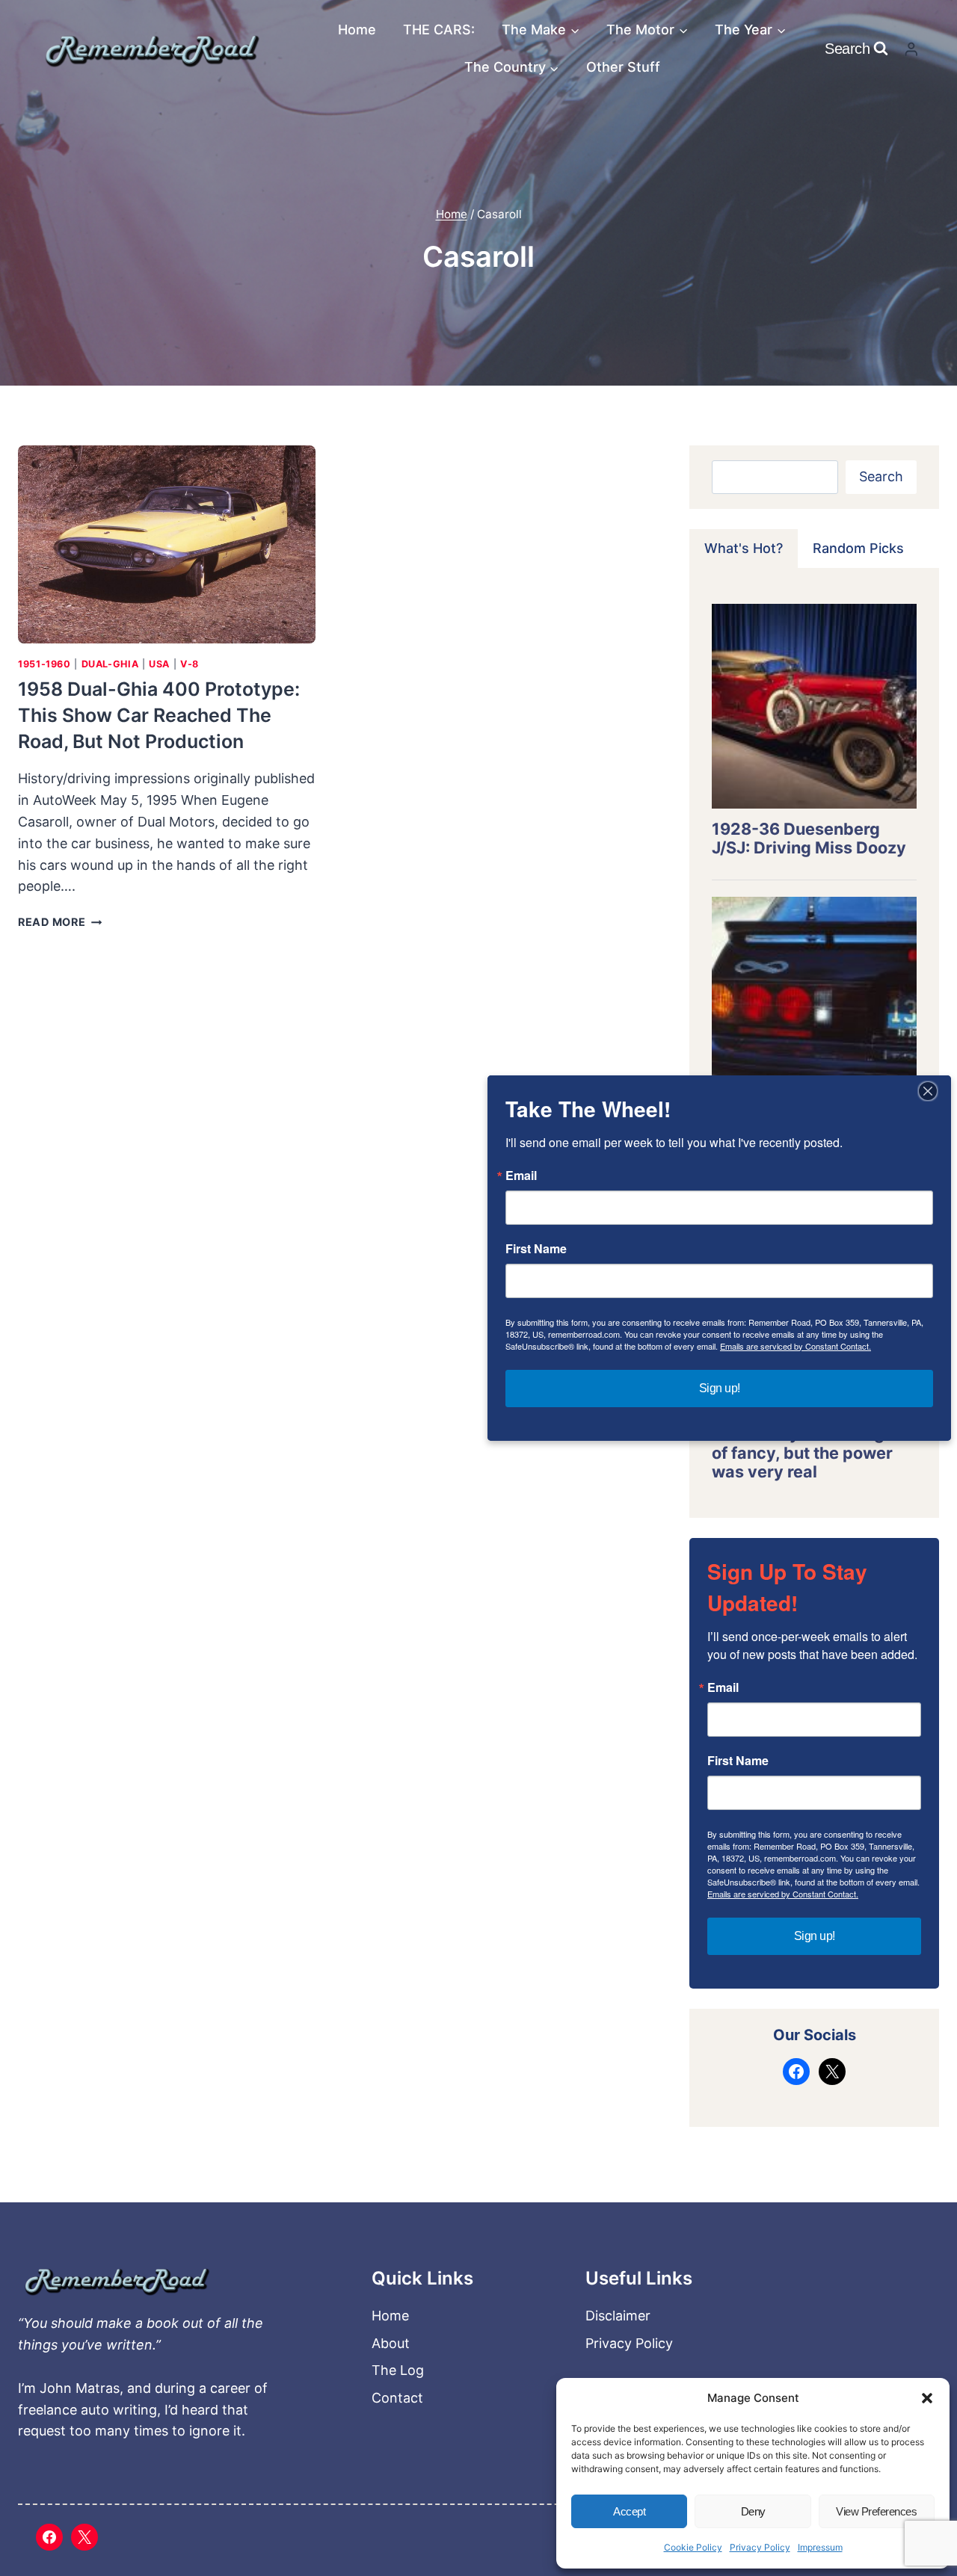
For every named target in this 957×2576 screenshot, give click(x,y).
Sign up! (815, 1936)
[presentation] (167, 544)
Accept (629, 2511)
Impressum (820, 2547)
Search (881, 476)
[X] (84, 2537)
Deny (753, 2511)
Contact (397, 2398)
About (391, 2343)
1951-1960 (44, 664)
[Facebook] (49, 2537)
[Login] (911, 49)
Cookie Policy (693, 2547)
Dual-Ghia (110, 664)
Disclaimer (618, 2316)
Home (357, 30)
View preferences (876, 2511)
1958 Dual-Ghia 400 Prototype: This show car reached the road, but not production (159, 715)
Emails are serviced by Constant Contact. (783, 1894)
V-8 (190, 664)
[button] (927, 2398)
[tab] (744, 549)
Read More (60, 922)
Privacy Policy (760, 2547)
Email (723, 1687)
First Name (738, 1761)
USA (159, 664)
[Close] (928, 1091)
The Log (398, 2370)
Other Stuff (623, 67)
